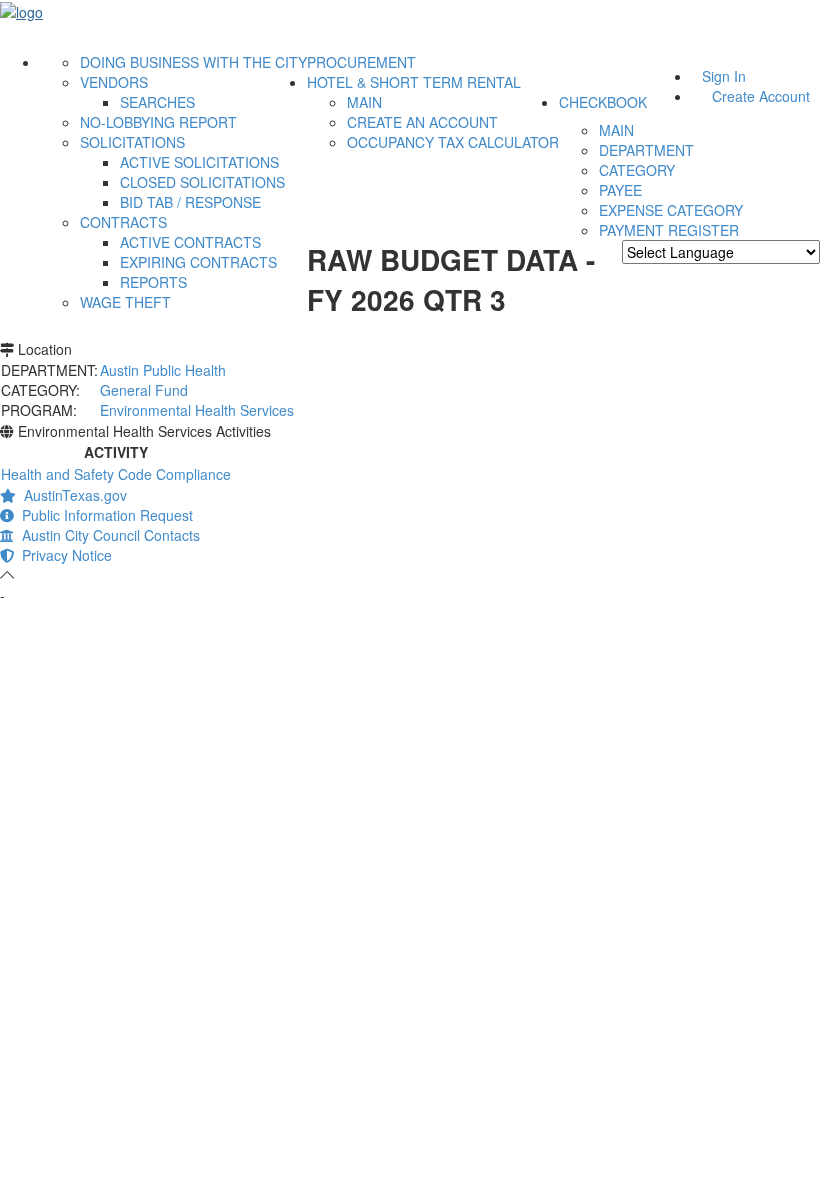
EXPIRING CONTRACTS (198, 262)
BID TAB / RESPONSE (190, 202)
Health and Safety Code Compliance (116, 474)
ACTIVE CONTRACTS (190, 242)
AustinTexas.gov (71, 495)
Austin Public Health (163, 370)
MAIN (364, 102)
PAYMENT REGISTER (669, 230)
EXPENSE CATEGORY (671, 210)
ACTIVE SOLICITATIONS (199, 162)
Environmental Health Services (197, 410)
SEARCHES (157, 102)
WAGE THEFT (125, 302)
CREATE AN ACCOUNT (422, 122)
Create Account (761, 96)
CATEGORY (637, 170)
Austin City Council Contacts (107, 535)
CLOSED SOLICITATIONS (202, 182)
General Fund (144, 390)
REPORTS (153, 282)
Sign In (724, 76)
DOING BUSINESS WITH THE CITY (193, 62)
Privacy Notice (63, 555)
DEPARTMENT (646, 150)
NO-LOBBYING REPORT (158, 122)
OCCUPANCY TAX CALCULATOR (453, 142)
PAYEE (620, 190)
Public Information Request (103, 515)
